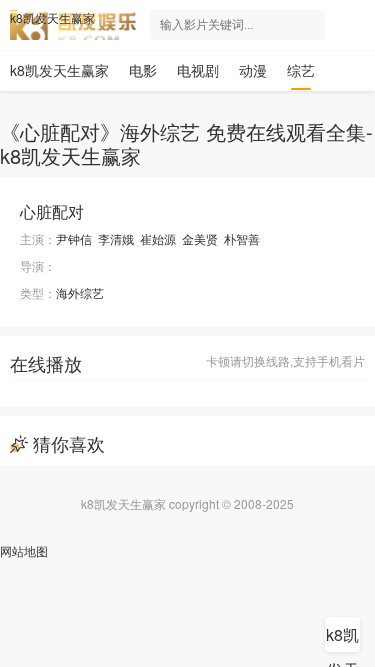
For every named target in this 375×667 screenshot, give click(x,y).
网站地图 (24, 550)
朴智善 (242, 238)
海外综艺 (80, 292)
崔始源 (158, 238)
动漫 (253, 70)
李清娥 (116, 238)
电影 (143, 70)
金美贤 (200, 238)
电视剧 (198, 70)
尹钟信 (74, 238)
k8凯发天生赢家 (52, 18)
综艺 (301, 70)
